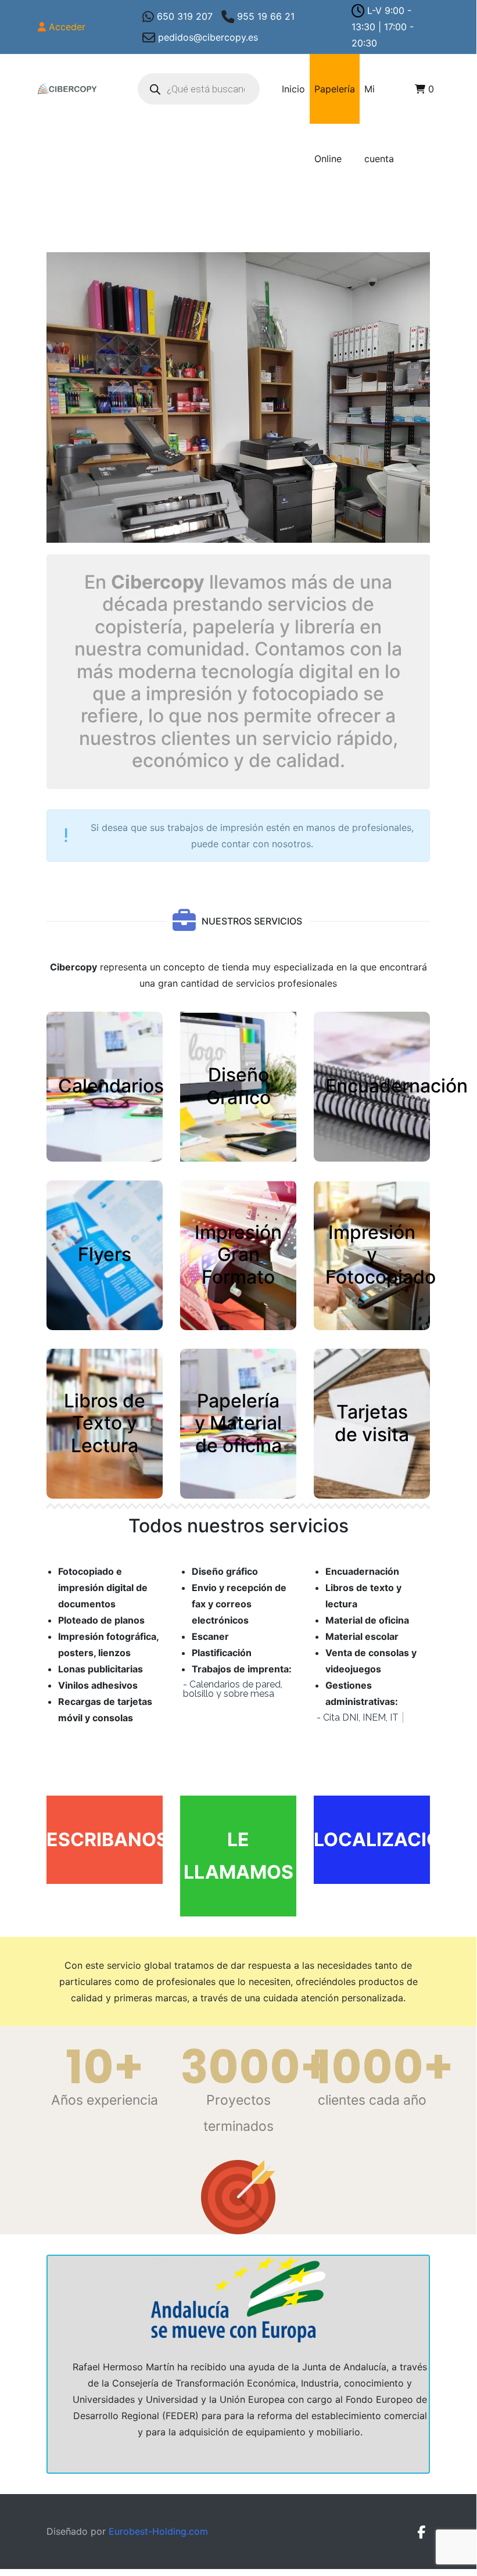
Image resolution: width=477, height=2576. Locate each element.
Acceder (67, 27)
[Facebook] (421, 2532)
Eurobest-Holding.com (158, 2531)
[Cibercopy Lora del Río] (67, 89)
